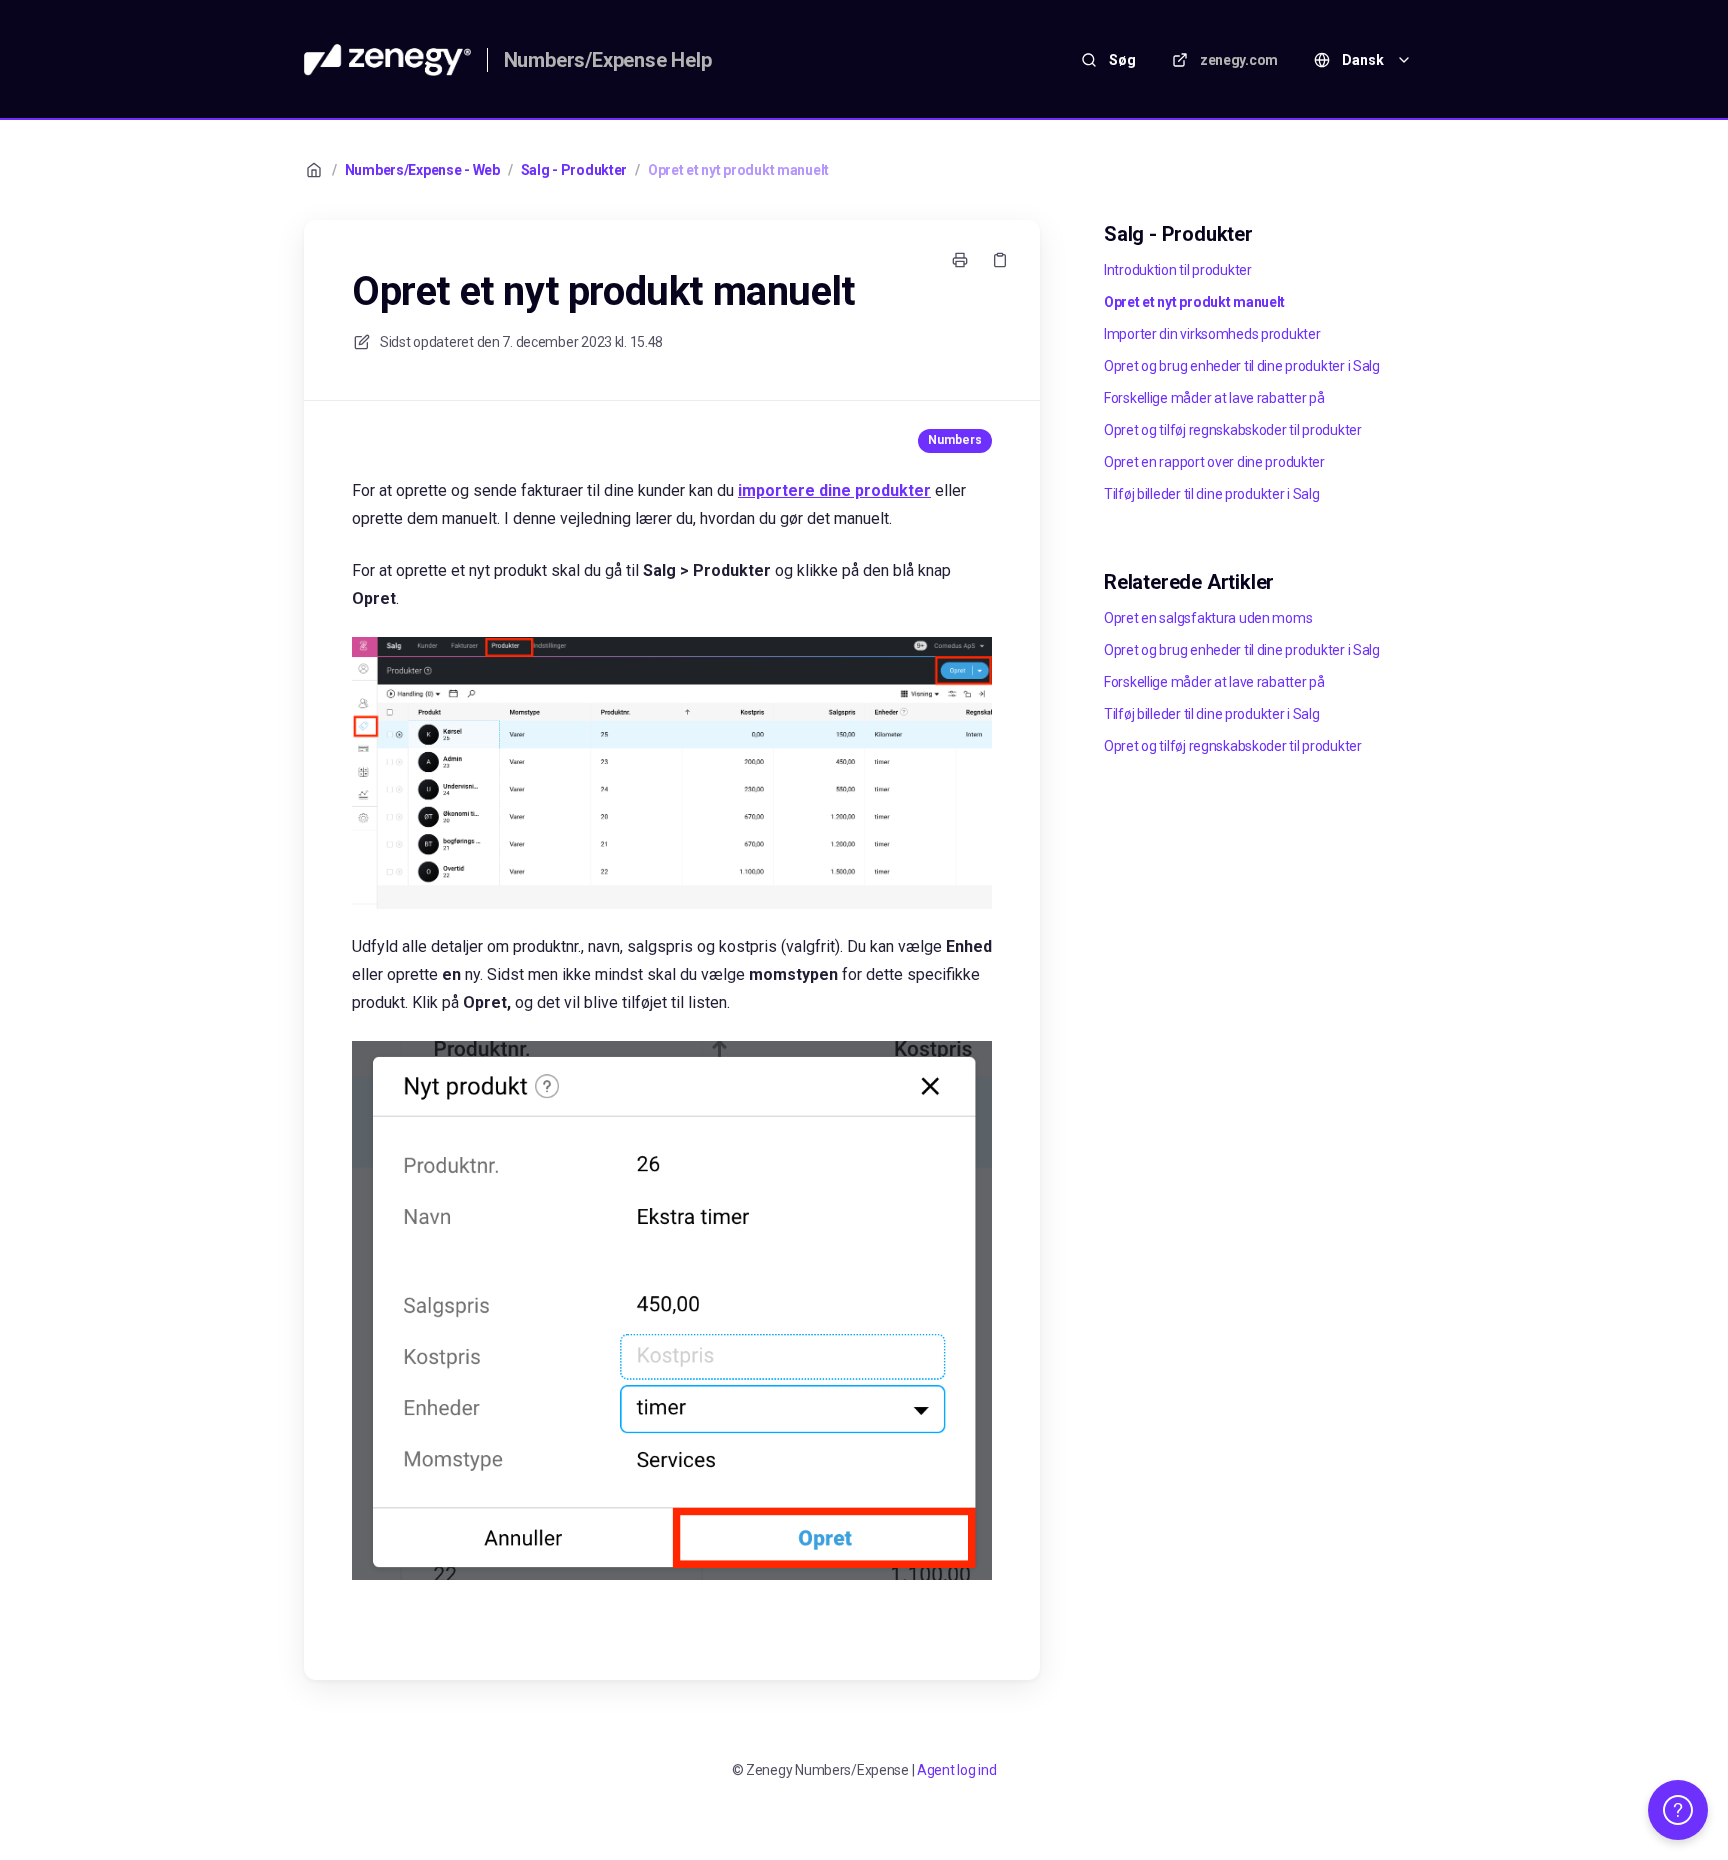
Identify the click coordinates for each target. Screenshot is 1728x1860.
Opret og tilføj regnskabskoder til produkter (1233, 430)
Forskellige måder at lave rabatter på (1214, 398)
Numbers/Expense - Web (422, 170)
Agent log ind (956, 1770)
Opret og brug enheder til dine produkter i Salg (1242, 366)
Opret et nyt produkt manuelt (738, 170)
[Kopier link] (1000, 260)
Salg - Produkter (574, 170)
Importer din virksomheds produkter (1212, 334)
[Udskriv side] (960, 260)
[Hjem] (387, 60)
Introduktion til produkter (1178, 270)
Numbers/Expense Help (608, 60)
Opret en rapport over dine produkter (1214, 462)
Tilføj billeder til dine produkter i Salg (1212, 494)
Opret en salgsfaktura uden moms (1208, 618)
